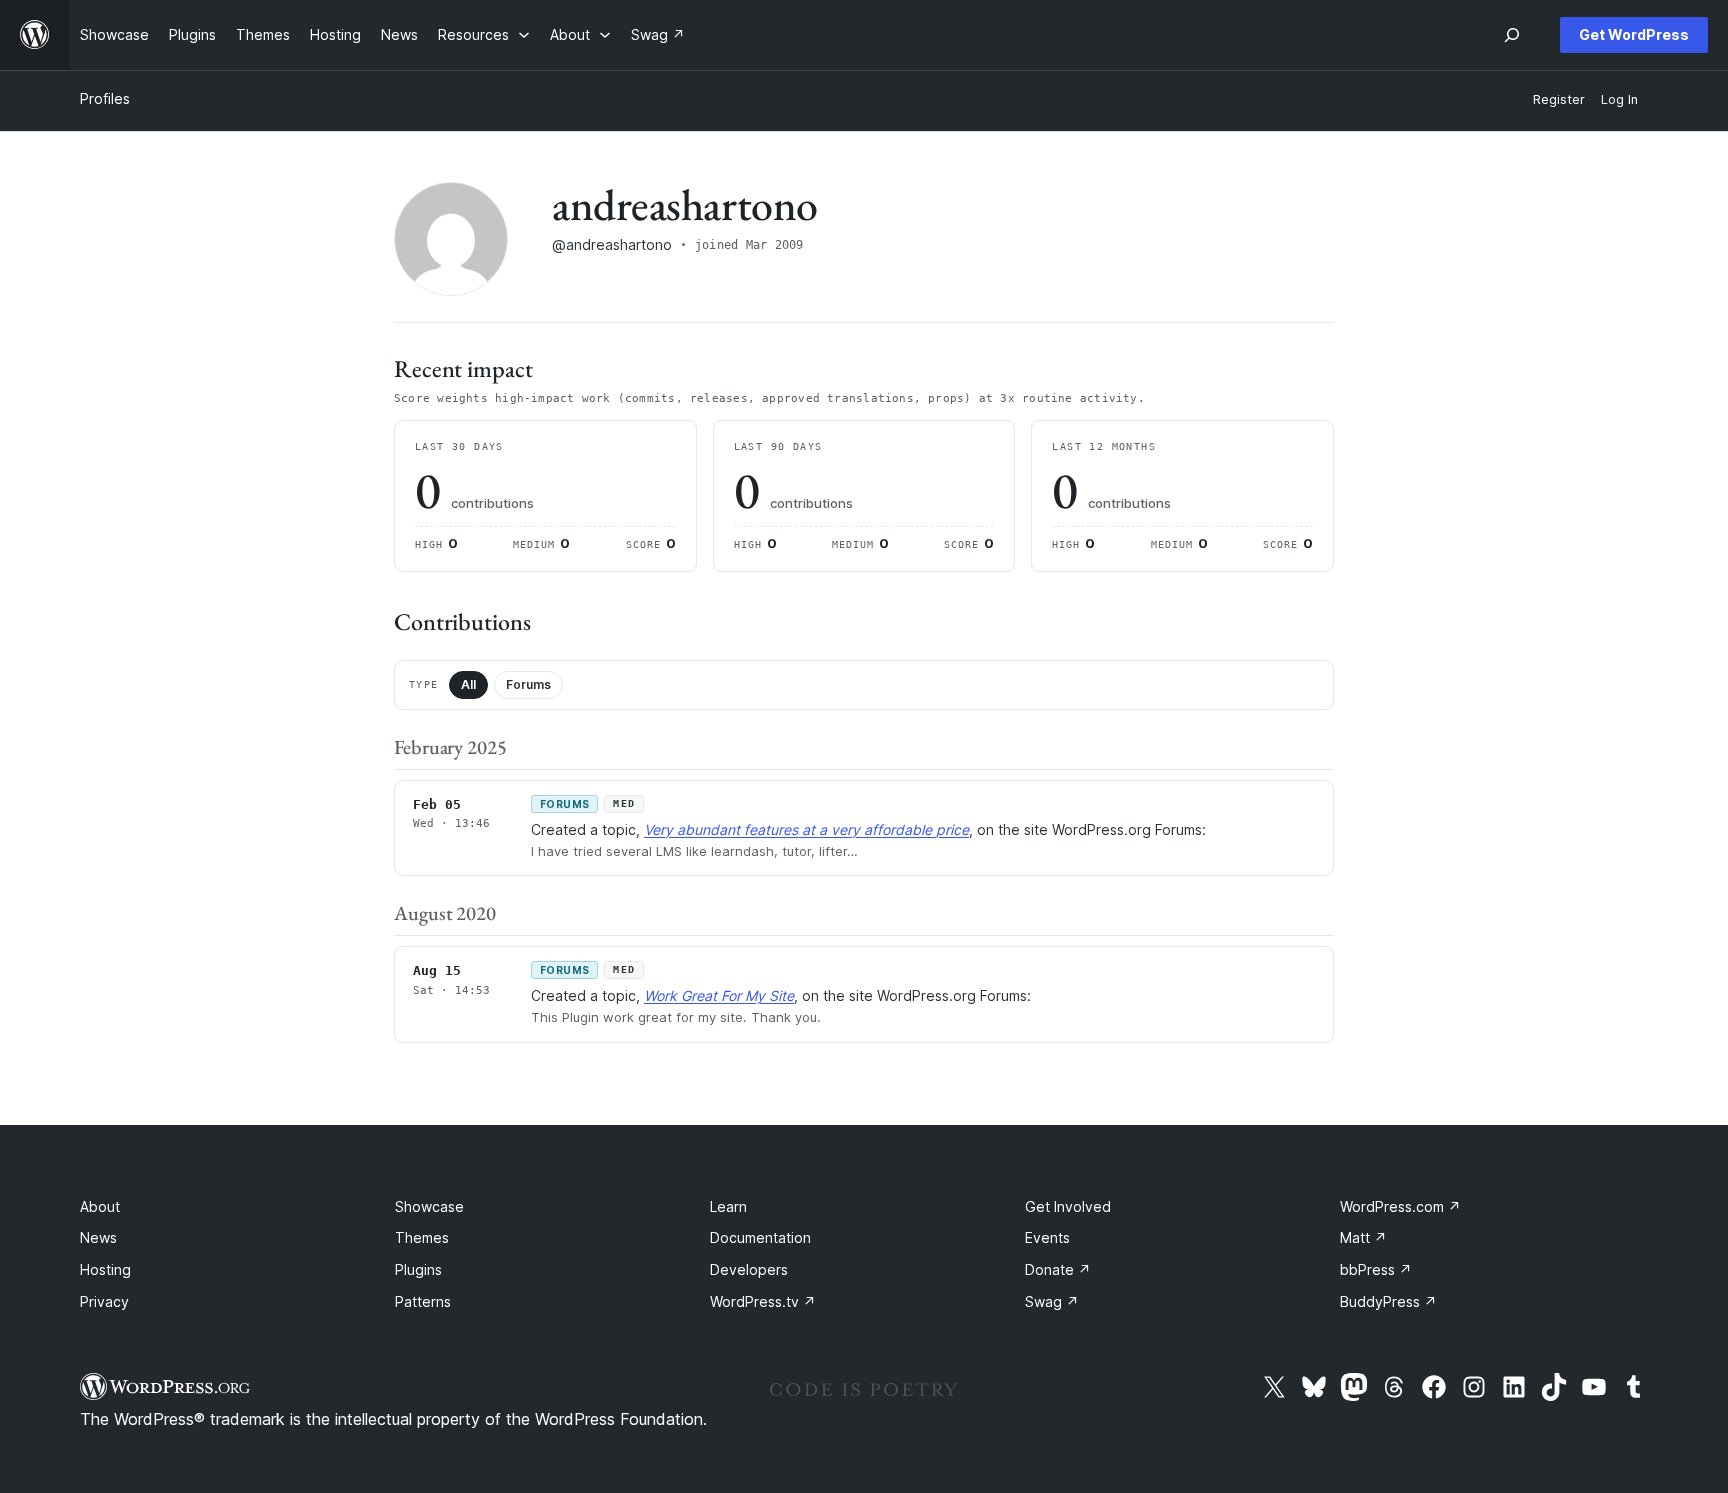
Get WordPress (1634, 34)
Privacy (104, 1301)
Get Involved (1068, 1206)
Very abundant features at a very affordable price (806, 829)
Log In (1619, 99)
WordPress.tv (763, 1301)
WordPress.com (1400, 1206)
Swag (1052, 1301)
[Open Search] (1512, 35)
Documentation (760, 1237)
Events (1047, 1237)
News (98, 1237)
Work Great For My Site (719, 995)
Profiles (105, 98)
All (468, 684)
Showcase (429, 1206)
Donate (1058, 1269)
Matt (1363, 1237)
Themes (422, 1237)
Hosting (105, 1269)
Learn (728, 1206)
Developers (749, 1269)
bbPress (1376, 1269)
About (100, 1206)
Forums (528, 684)
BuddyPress (1388, 1301)
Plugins (418, 1269)
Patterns (423, 1301)
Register (1559, 99)
